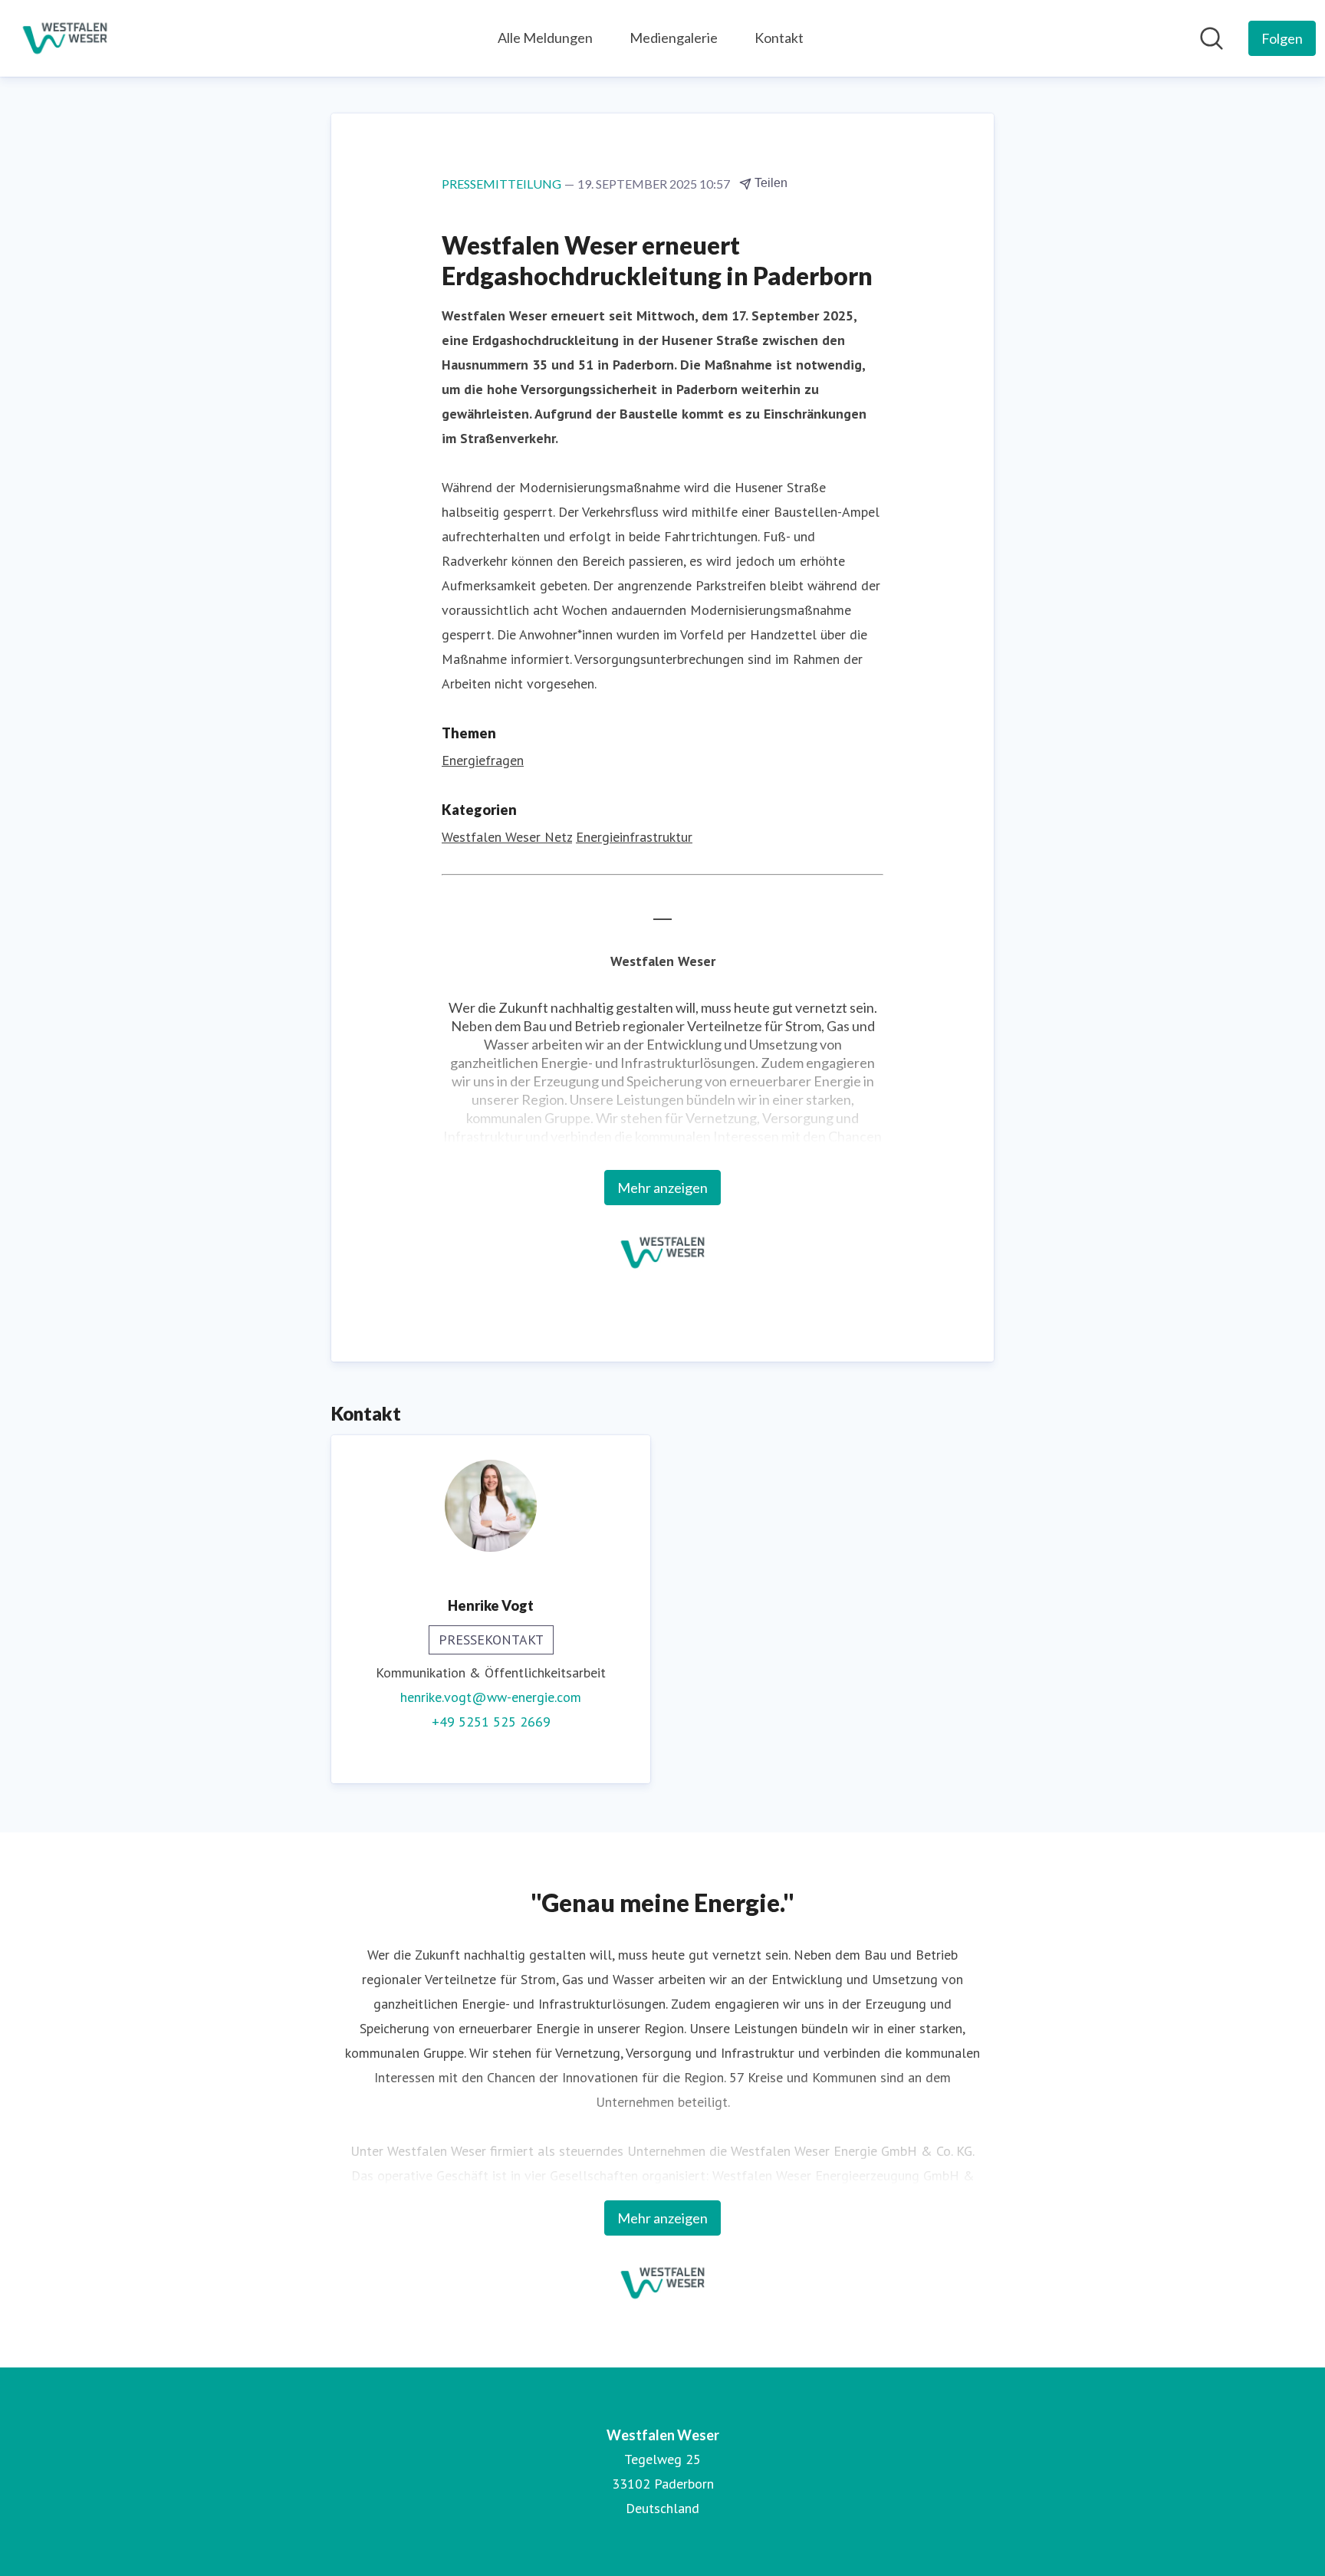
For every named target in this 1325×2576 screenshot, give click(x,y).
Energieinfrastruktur (634, 837)
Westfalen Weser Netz (507, 837)
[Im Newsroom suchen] (1212, 38)
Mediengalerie (674, 38)
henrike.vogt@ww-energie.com (491, 1697)
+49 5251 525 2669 (491, 1722)
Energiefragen (483, 760)
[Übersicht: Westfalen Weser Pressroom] (65, 38)
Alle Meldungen (545, 38)
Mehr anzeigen (662, 1188)
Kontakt (779, 38)
